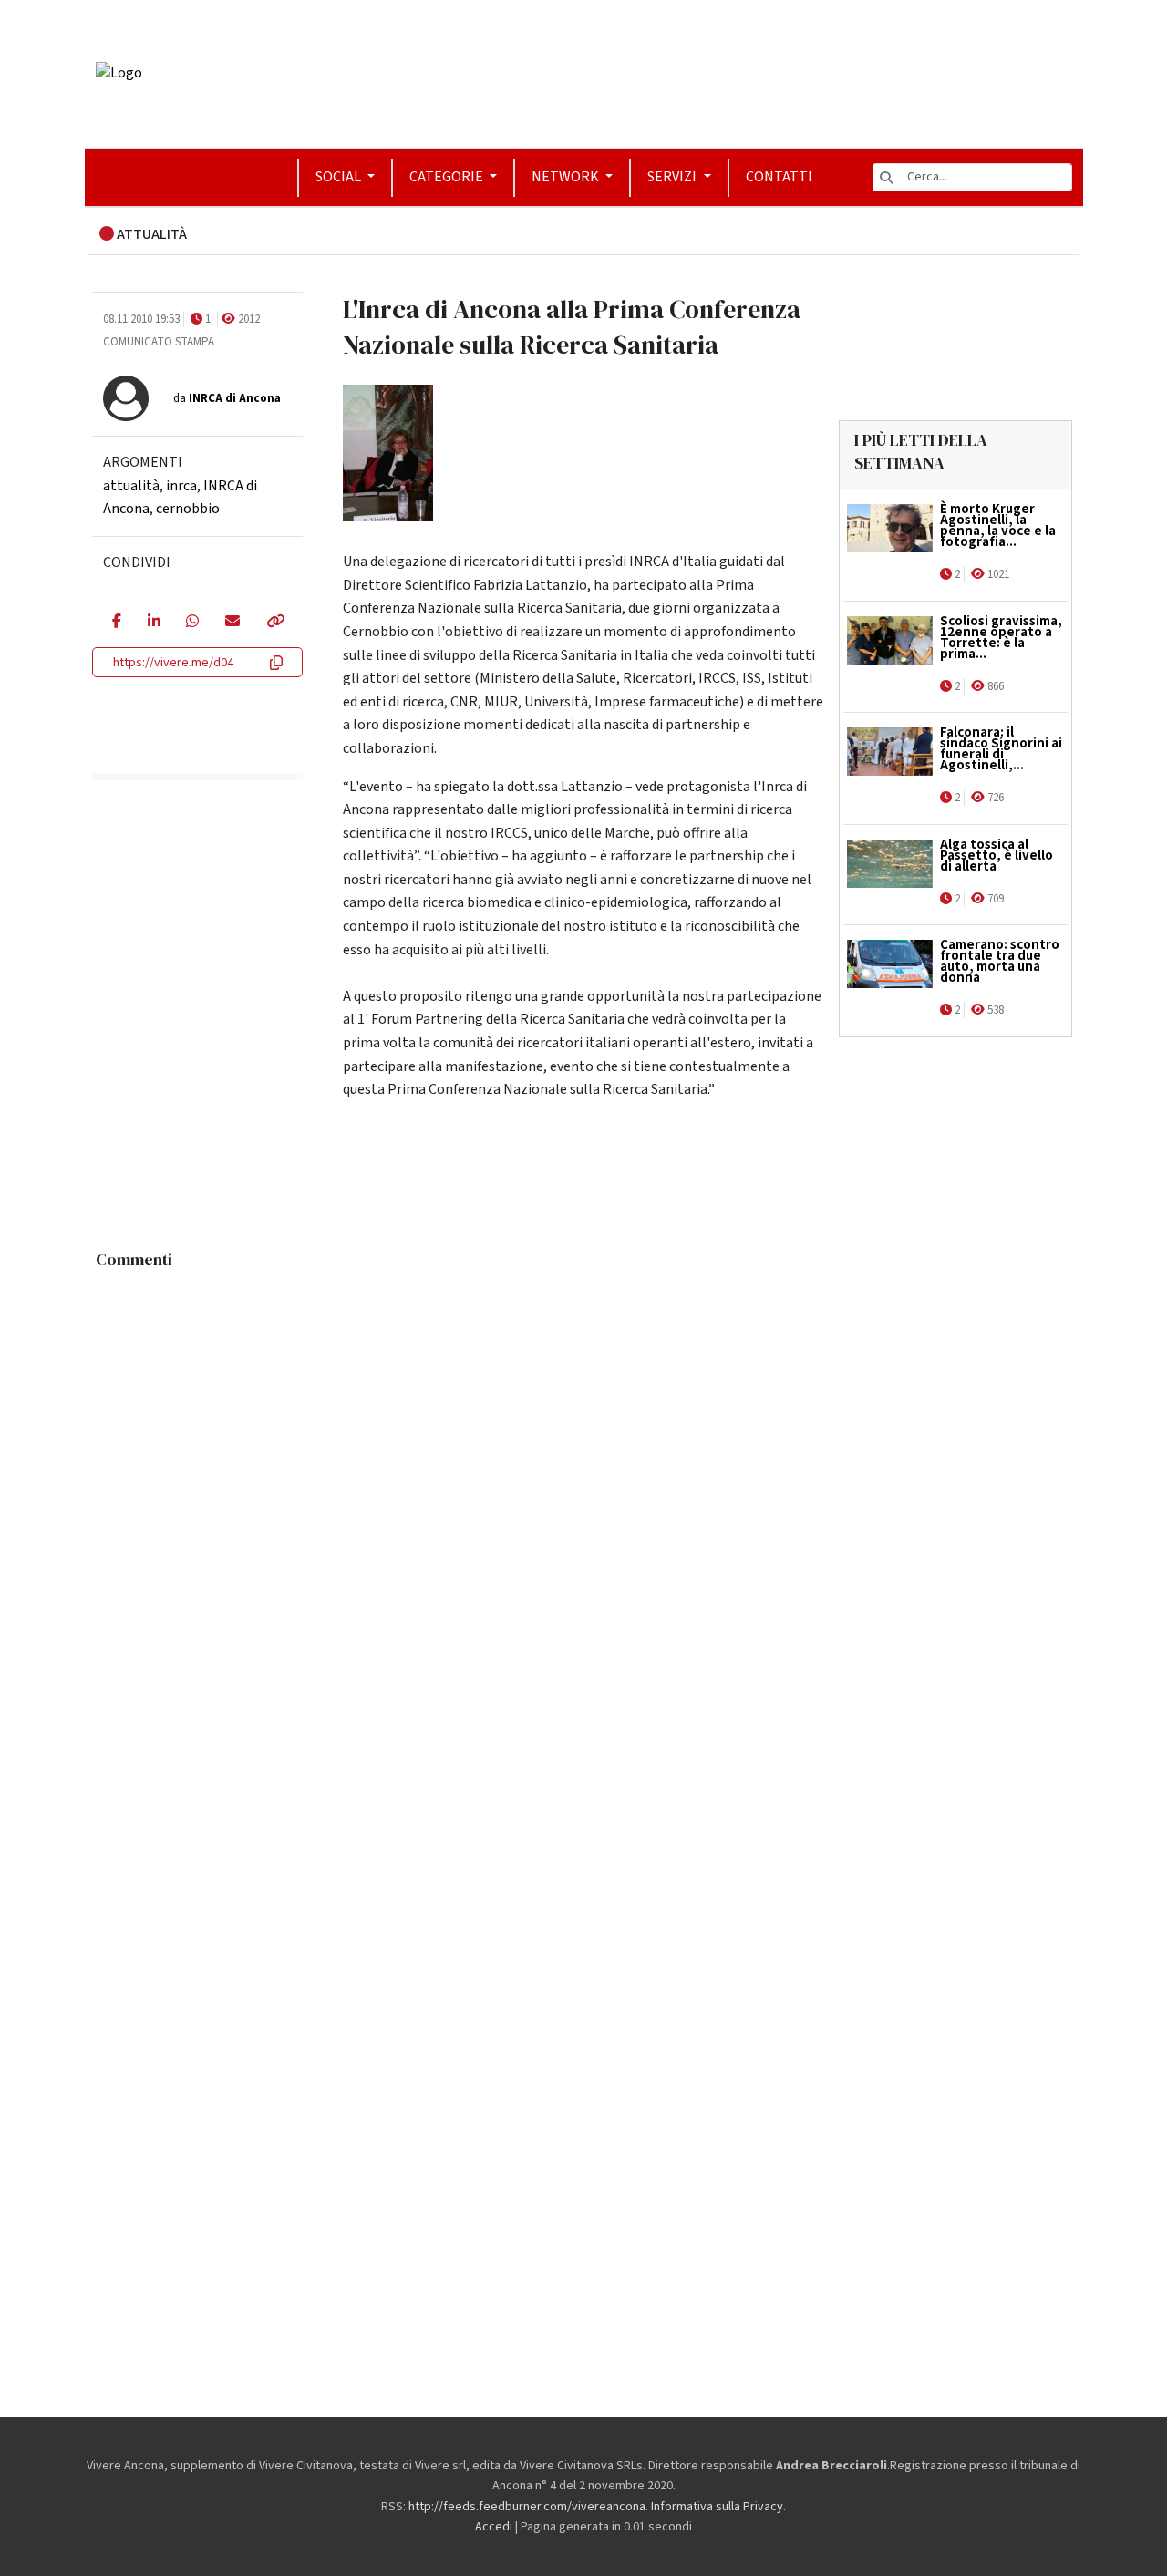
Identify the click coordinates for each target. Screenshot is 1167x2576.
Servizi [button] (673, 177)
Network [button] (567, 177)
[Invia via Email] (232, 623)
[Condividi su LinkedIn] (154, 623)
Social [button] (340, 177)
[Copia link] (274, 623)
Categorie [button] (448, 177)
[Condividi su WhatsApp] (192, 623)
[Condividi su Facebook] (116, 623)
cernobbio (188, 509)
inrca (181, 486)
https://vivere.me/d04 (173, 663)
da (227, 398)
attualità (131, 486)
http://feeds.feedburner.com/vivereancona (527, 2507)
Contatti (779, 177)
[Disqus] (584, 1506)
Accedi (494, 2527)
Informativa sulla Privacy (717, 2507)
